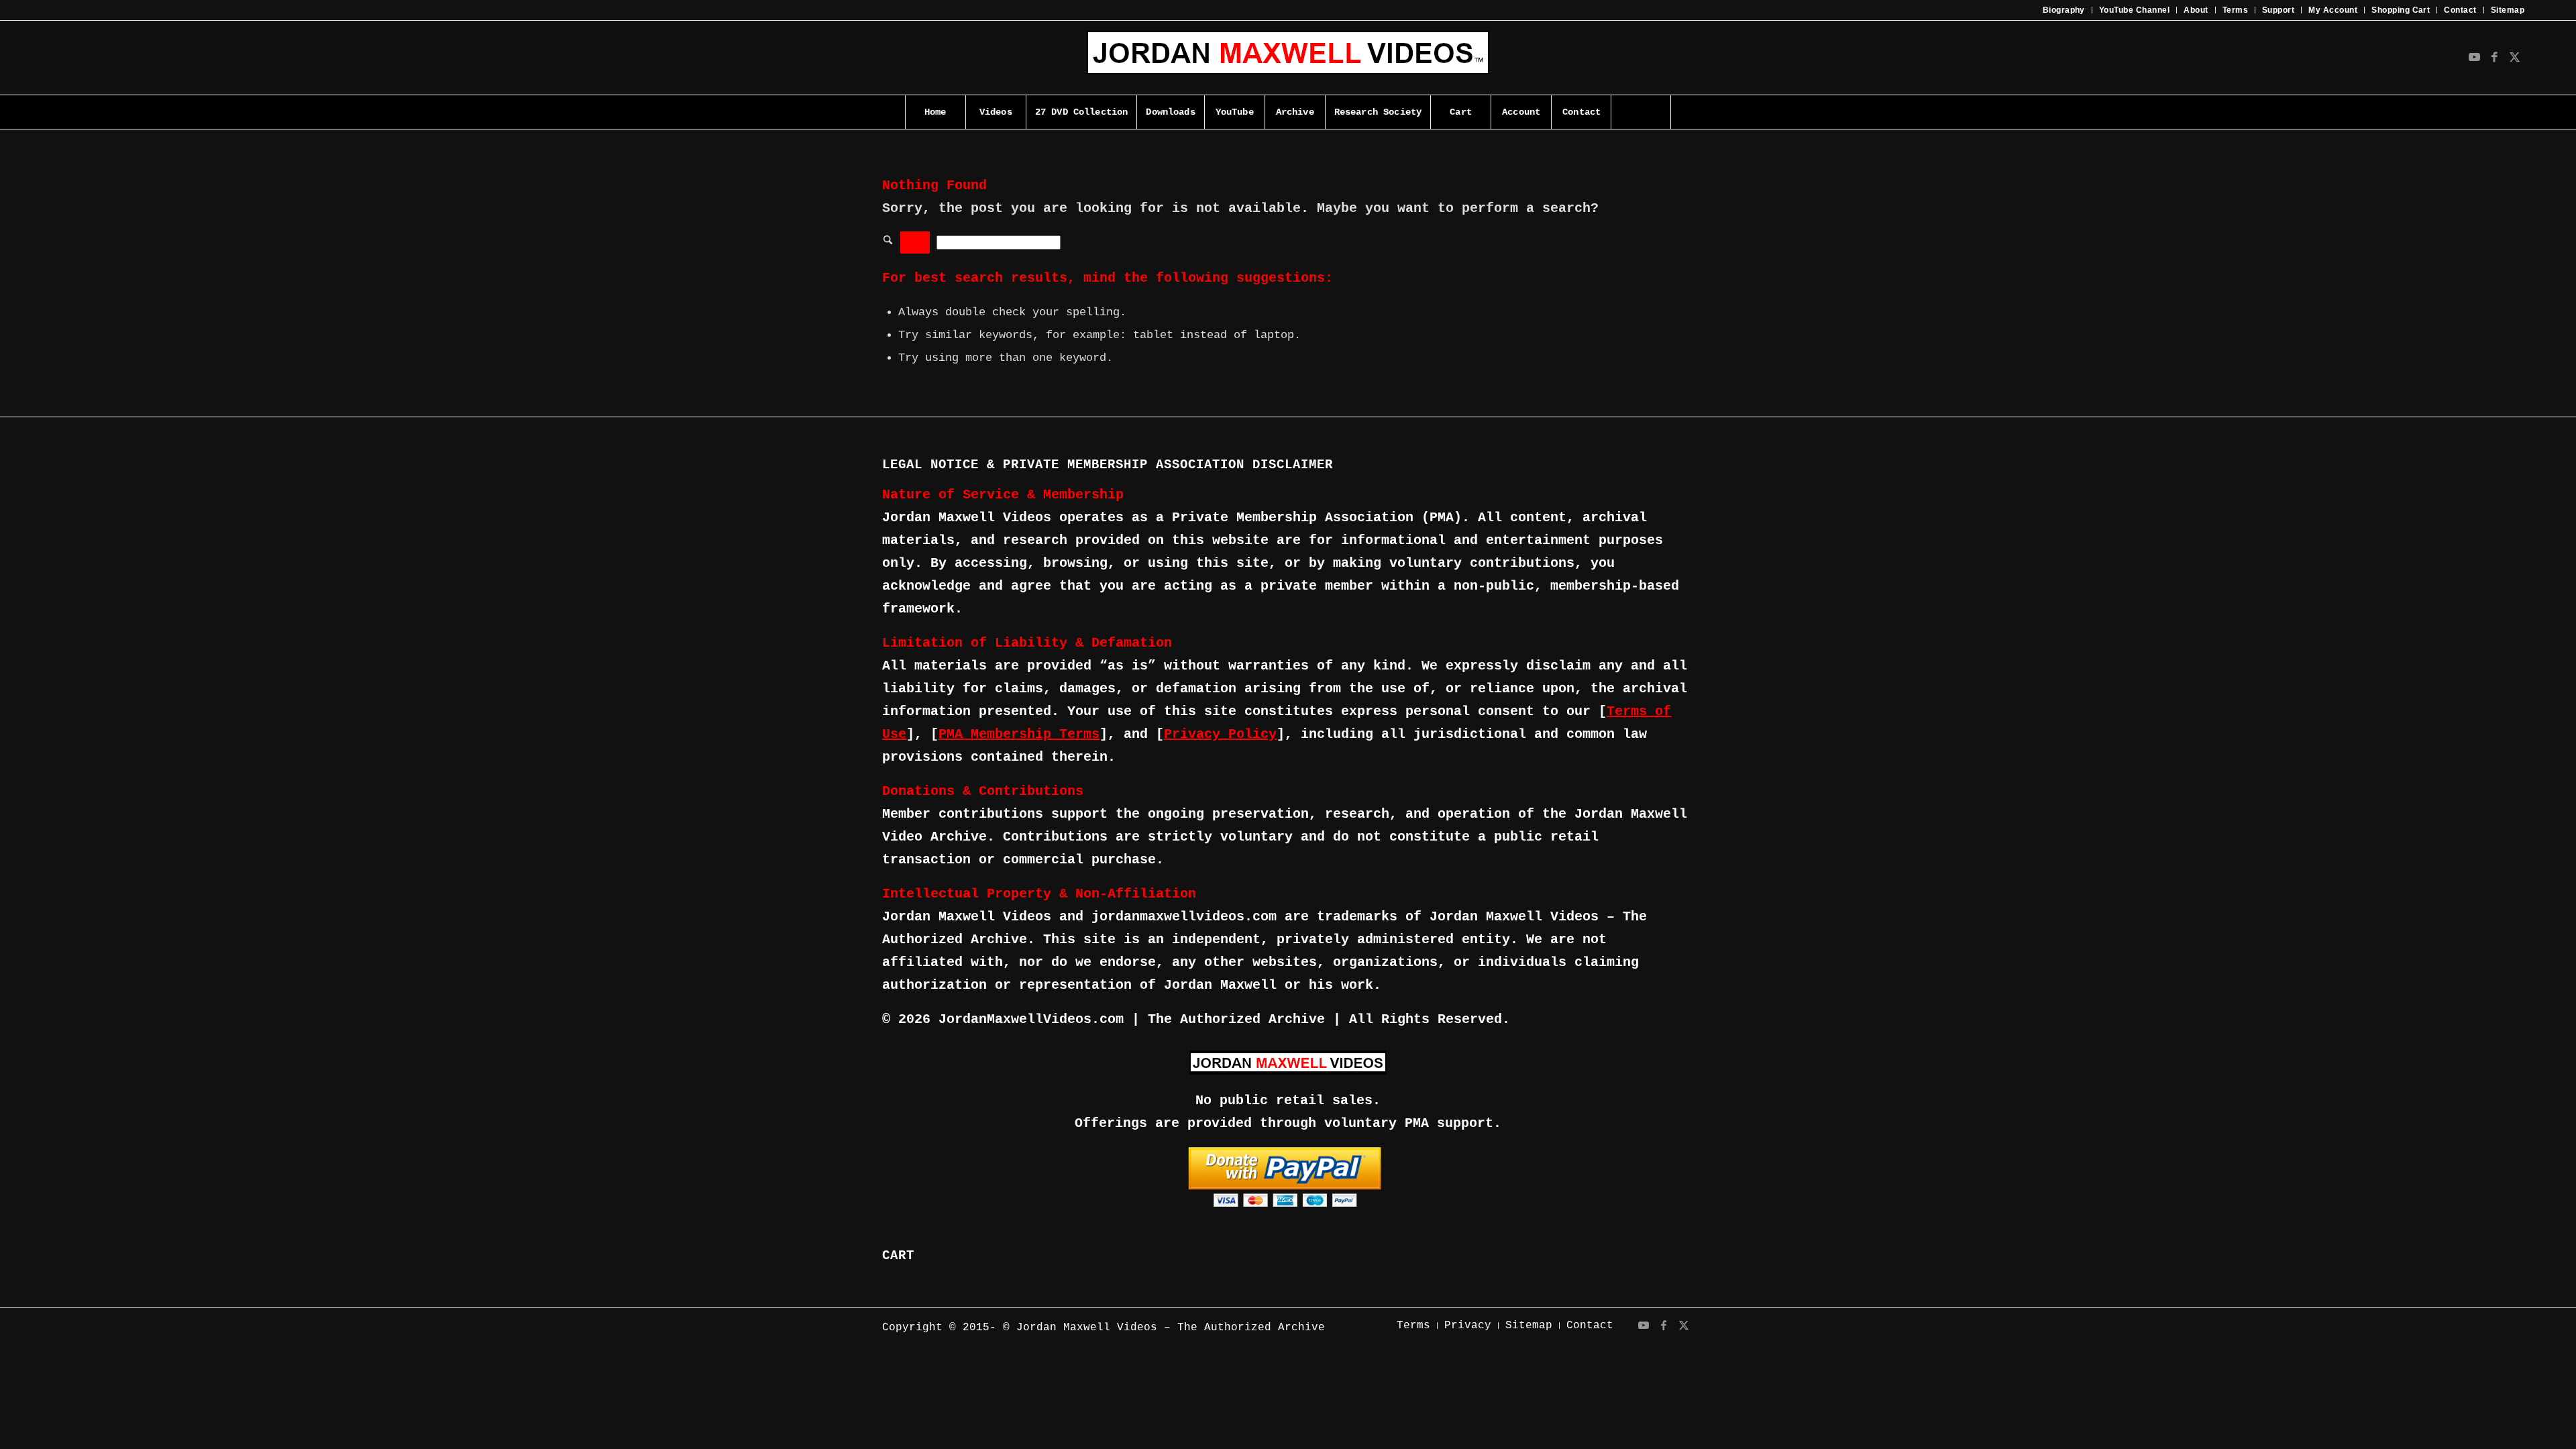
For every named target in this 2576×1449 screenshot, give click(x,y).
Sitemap (2508, 10)
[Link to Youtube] (2474, 58)
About (2196, 10)
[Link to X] (2514, 58)
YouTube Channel (2134, 10)
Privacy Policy (1220, 734)
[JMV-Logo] (1288, 58)
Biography (2064, 10)
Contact (2460, 10)
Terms (2235, 10)
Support (2278, 10)
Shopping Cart (2401, 10)
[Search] (1641, 112)
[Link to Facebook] (2494, 58)
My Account (2333, 10)
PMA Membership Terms (1019, 734)
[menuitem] (2064, 10)
